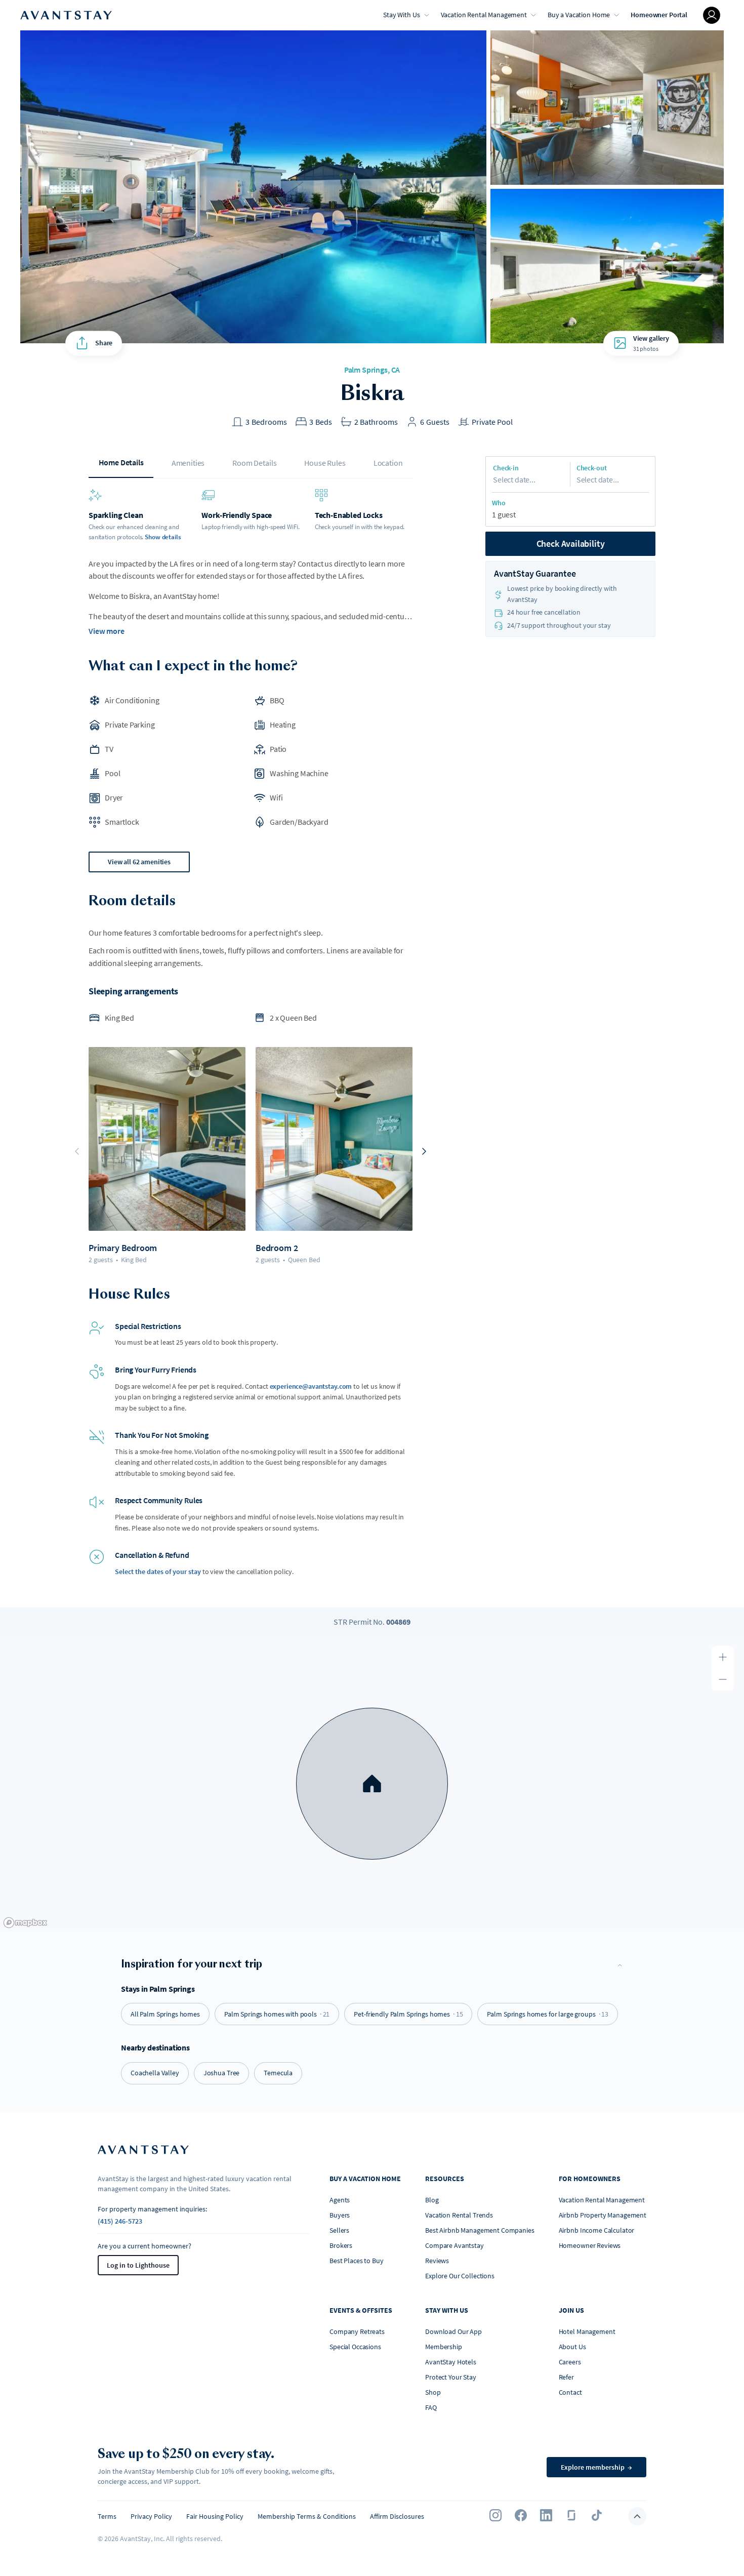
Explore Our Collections (460, 2276)
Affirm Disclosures (397, 2516)
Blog (432, 2200)
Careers (570, 2362)
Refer (566, 2377)
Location (388, 463)
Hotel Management (587, 2331)
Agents (340, 2200)
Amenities (188, 463)
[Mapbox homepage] (25, 1923)
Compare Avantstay (454, 2245)
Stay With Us (401, 15)
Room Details (254, 463)
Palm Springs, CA (372, 370)
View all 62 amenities (139, 862)
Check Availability (571, 544)
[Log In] (712, 15)
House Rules (325, 463)
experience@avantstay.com (311, 1386)
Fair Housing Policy (215, 2516)
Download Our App (453, 2331)
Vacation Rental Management (484, 15)
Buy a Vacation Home (579, 15)
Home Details (121, 462)
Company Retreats (357, 2331)
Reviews (437, 2261)
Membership (444, 2347)
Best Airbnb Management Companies (480, 2230)
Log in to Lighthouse (138, 2265)
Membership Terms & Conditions (307, 2516)
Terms (107, 2516)
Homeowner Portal (659, 15)
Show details (163, 537)
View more (107, 631)
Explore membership (596, 2467)
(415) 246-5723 (120, 2221)
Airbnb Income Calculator (597, 2230)
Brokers (341, 2245)
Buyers (340, 2215)
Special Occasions (355, 2347)
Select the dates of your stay (158, 1572)
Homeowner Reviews (590, 2245)
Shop (433, 2392)
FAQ (431, 2407)
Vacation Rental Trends (459, 2215)
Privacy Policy (151, 2516)
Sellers (339, 2230)
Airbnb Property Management (603, 2215)
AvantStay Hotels (451, 2362)
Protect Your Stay (451, 2377)
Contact (570, 2392)
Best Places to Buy (356, 2261)
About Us (572, 2347)
